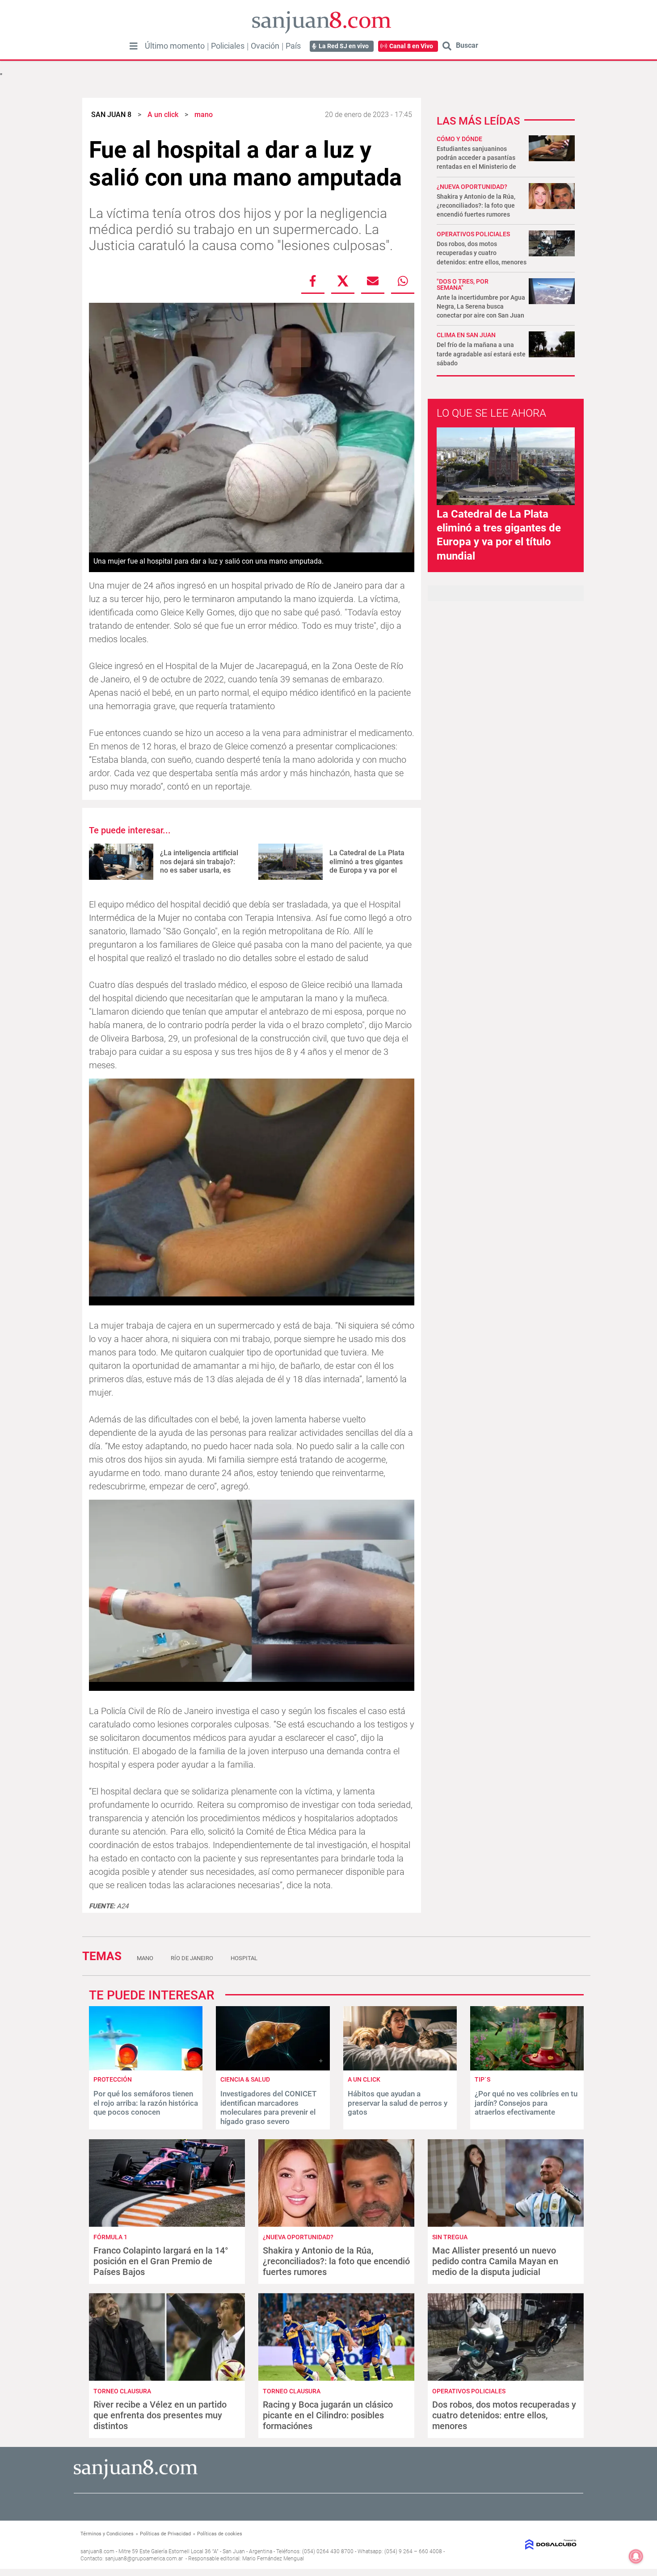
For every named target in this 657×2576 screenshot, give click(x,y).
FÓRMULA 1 (110, 2237)
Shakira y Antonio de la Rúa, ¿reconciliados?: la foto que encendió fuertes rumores (476, 205)
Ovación (265, 46)
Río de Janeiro (192, 1958)
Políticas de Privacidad (165, 2534)
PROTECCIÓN (113, 2079)
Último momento (175, 46)
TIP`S (482, 2079)
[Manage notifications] (636, 2556)
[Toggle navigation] (134, 46)
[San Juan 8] (136, 2478)
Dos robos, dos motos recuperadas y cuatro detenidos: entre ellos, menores (482, 253)
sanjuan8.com (97, 2551)
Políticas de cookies (220, 2534)
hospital (244, 1958)
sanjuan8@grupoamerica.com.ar (144, 2559)
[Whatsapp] (403, 281)
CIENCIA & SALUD (245, 2079)
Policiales (228, 46)
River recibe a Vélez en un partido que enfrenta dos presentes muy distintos (160, 2415)
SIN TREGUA (450, 2237)
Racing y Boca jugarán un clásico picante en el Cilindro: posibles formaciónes (328, 2415)
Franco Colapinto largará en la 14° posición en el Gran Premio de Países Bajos (161, 2261)
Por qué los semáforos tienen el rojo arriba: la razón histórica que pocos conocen (146, 2103)
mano (145, 1958)
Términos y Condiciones (107, 2534)
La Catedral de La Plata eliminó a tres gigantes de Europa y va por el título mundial (367, 866)
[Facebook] (313, 281)
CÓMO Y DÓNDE (459, 139)
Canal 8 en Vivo (411, 46)
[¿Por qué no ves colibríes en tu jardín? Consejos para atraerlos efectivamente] (527, 2068)
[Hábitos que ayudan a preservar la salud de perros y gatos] (400, 2068)
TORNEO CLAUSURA (122, 2391)
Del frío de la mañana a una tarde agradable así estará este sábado (481, 354)
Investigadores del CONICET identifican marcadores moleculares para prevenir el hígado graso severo (268, 2107)
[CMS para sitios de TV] (520, 2545)
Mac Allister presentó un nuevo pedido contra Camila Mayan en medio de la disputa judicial (495, 2261)
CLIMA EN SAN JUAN (466, 335)
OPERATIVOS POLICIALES (473, 234)
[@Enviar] (373, 281)
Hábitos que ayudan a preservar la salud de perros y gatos (398, 2103)
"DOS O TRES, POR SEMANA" (463, 284)
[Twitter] (343, 281)
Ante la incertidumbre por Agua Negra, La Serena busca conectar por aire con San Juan (481, 306)
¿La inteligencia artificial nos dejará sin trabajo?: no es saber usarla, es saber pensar (199, 866)
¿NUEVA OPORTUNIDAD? (472, 187)
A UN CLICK (364, 2079)
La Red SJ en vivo (344, 46)
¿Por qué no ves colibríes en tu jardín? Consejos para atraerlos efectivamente (526, 2103)
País (293, 46)
